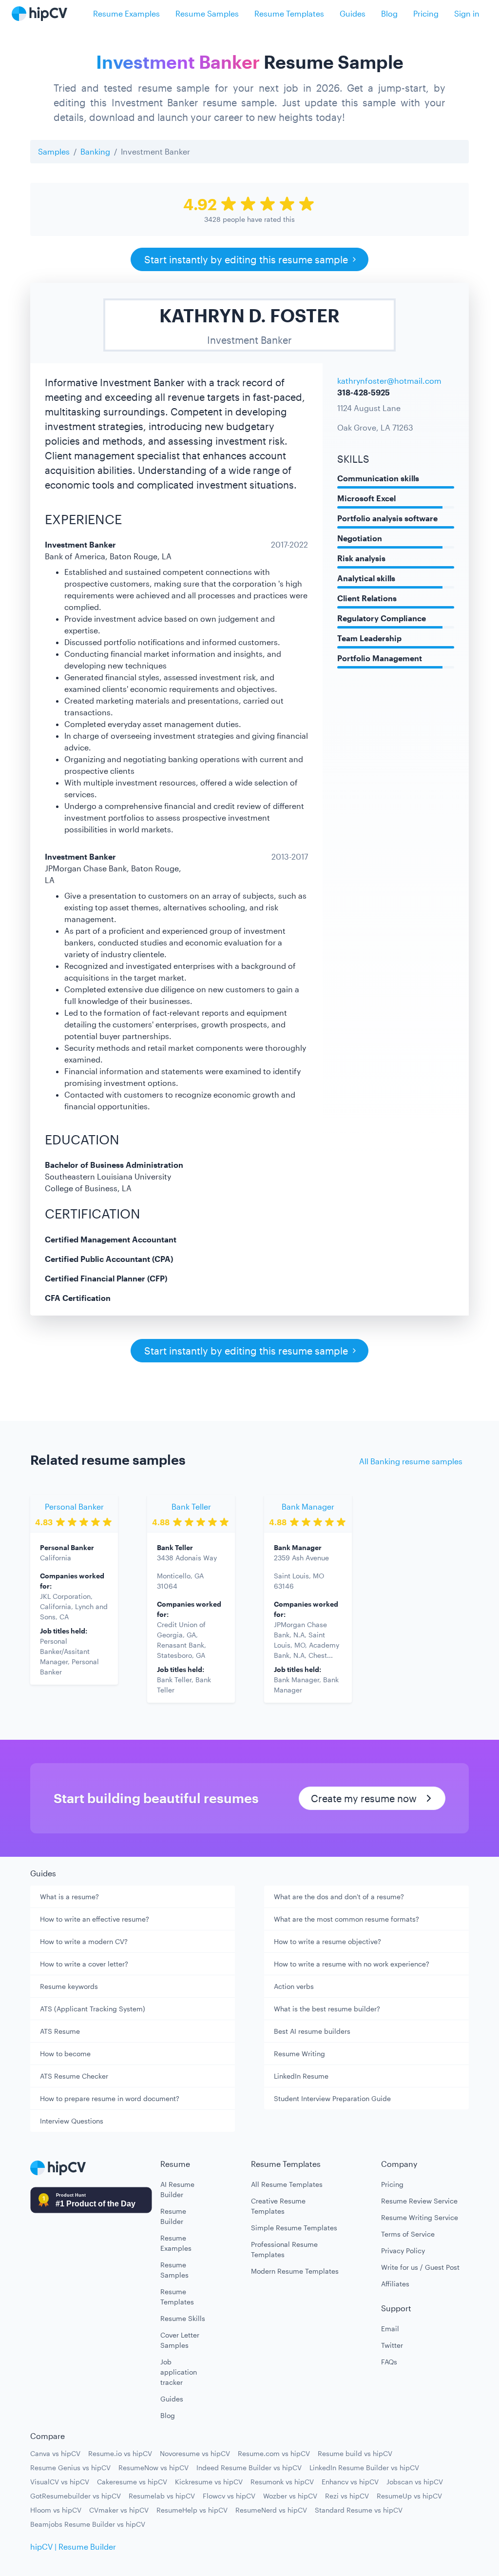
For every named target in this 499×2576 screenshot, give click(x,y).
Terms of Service (408, 2234)
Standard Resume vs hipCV (359, 2510)
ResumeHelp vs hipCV (192, 2510)
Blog (389, 13)
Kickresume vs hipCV (209, 2482)
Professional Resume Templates (284, 2249)
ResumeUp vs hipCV (409, 2496)
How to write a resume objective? (327, 1941)
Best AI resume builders (312, 2031)
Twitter (392, 2345)
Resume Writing (299, 2054)
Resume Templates (289, 13)
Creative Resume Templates (278, 2206)
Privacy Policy (403, 2251)
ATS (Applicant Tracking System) (93, 2009)
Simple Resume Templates (294, 2228)
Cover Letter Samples (180, 2340)
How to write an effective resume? (95, 1919)
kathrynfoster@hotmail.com (389, 381)
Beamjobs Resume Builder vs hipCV (88, 2524)
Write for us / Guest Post (420, 2267)
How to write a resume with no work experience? (352, 1964)
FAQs (389, 2362)
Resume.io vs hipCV (120, 2453)
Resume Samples (207, 13)
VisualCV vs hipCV (60, 2482)
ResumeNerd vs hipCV (271, 2510)
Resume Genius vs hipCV (70, 2468)
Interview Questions (72, 2121)
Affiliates (395, 2284)
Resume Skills (183, 2318)
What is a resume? (69, 1897)
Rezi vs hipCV (347, 2496)
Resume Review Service (419, 2201)
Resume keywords (69, 1986)
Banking (95, 151)
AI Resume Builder (177, 2189)
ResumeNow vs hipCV (154, 2468)
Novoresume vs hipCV (195, 2453)
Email (390, 2329)
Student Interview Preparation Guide (332, 2098)
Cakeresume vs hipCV (132, 2482)
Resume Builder (173, 2216)
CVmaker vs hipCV (119, 2510)
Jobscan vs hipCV (415, 2482)
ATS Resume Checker (74, 2076)
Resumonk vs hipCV (282, 2482)
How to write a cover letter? (84, 1964)
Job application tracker (179, 2372)
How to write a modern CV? (84, 1941)
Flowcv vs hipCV (229, 2496)
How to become (65, 2054)
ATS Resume (60, 2031)
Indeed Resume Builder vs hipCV (249, 2468)
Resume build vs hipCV (355, 2453)
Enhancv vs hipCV (350, 2482)
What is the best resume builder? (327, 2009)
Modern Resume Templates (295, 2271)
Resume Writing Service (420, 2217)
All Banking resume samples (411, 1461)
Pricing (426, 13)
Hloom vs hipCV (56, 2510)
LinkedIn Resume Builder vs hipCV (364, 2468)
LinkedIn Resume (301, 2076)
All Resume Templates (287, 2184)
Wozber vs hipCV (290, 2496)
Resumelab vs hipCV (162, 2496)
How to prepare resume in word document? (110, 2098)
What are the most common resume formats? (346, 1919)
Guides (353, 13)
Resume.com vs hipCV (274, 2453)
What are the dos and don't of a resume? (339, 1897)
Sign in (467, 13)
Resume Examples (126, 13)
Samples (54, 151)
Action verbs (294, 1986)
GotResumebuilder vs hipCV (76, 2496)
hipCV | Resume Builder (73, 2547)
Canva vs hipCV (55, 2453)
